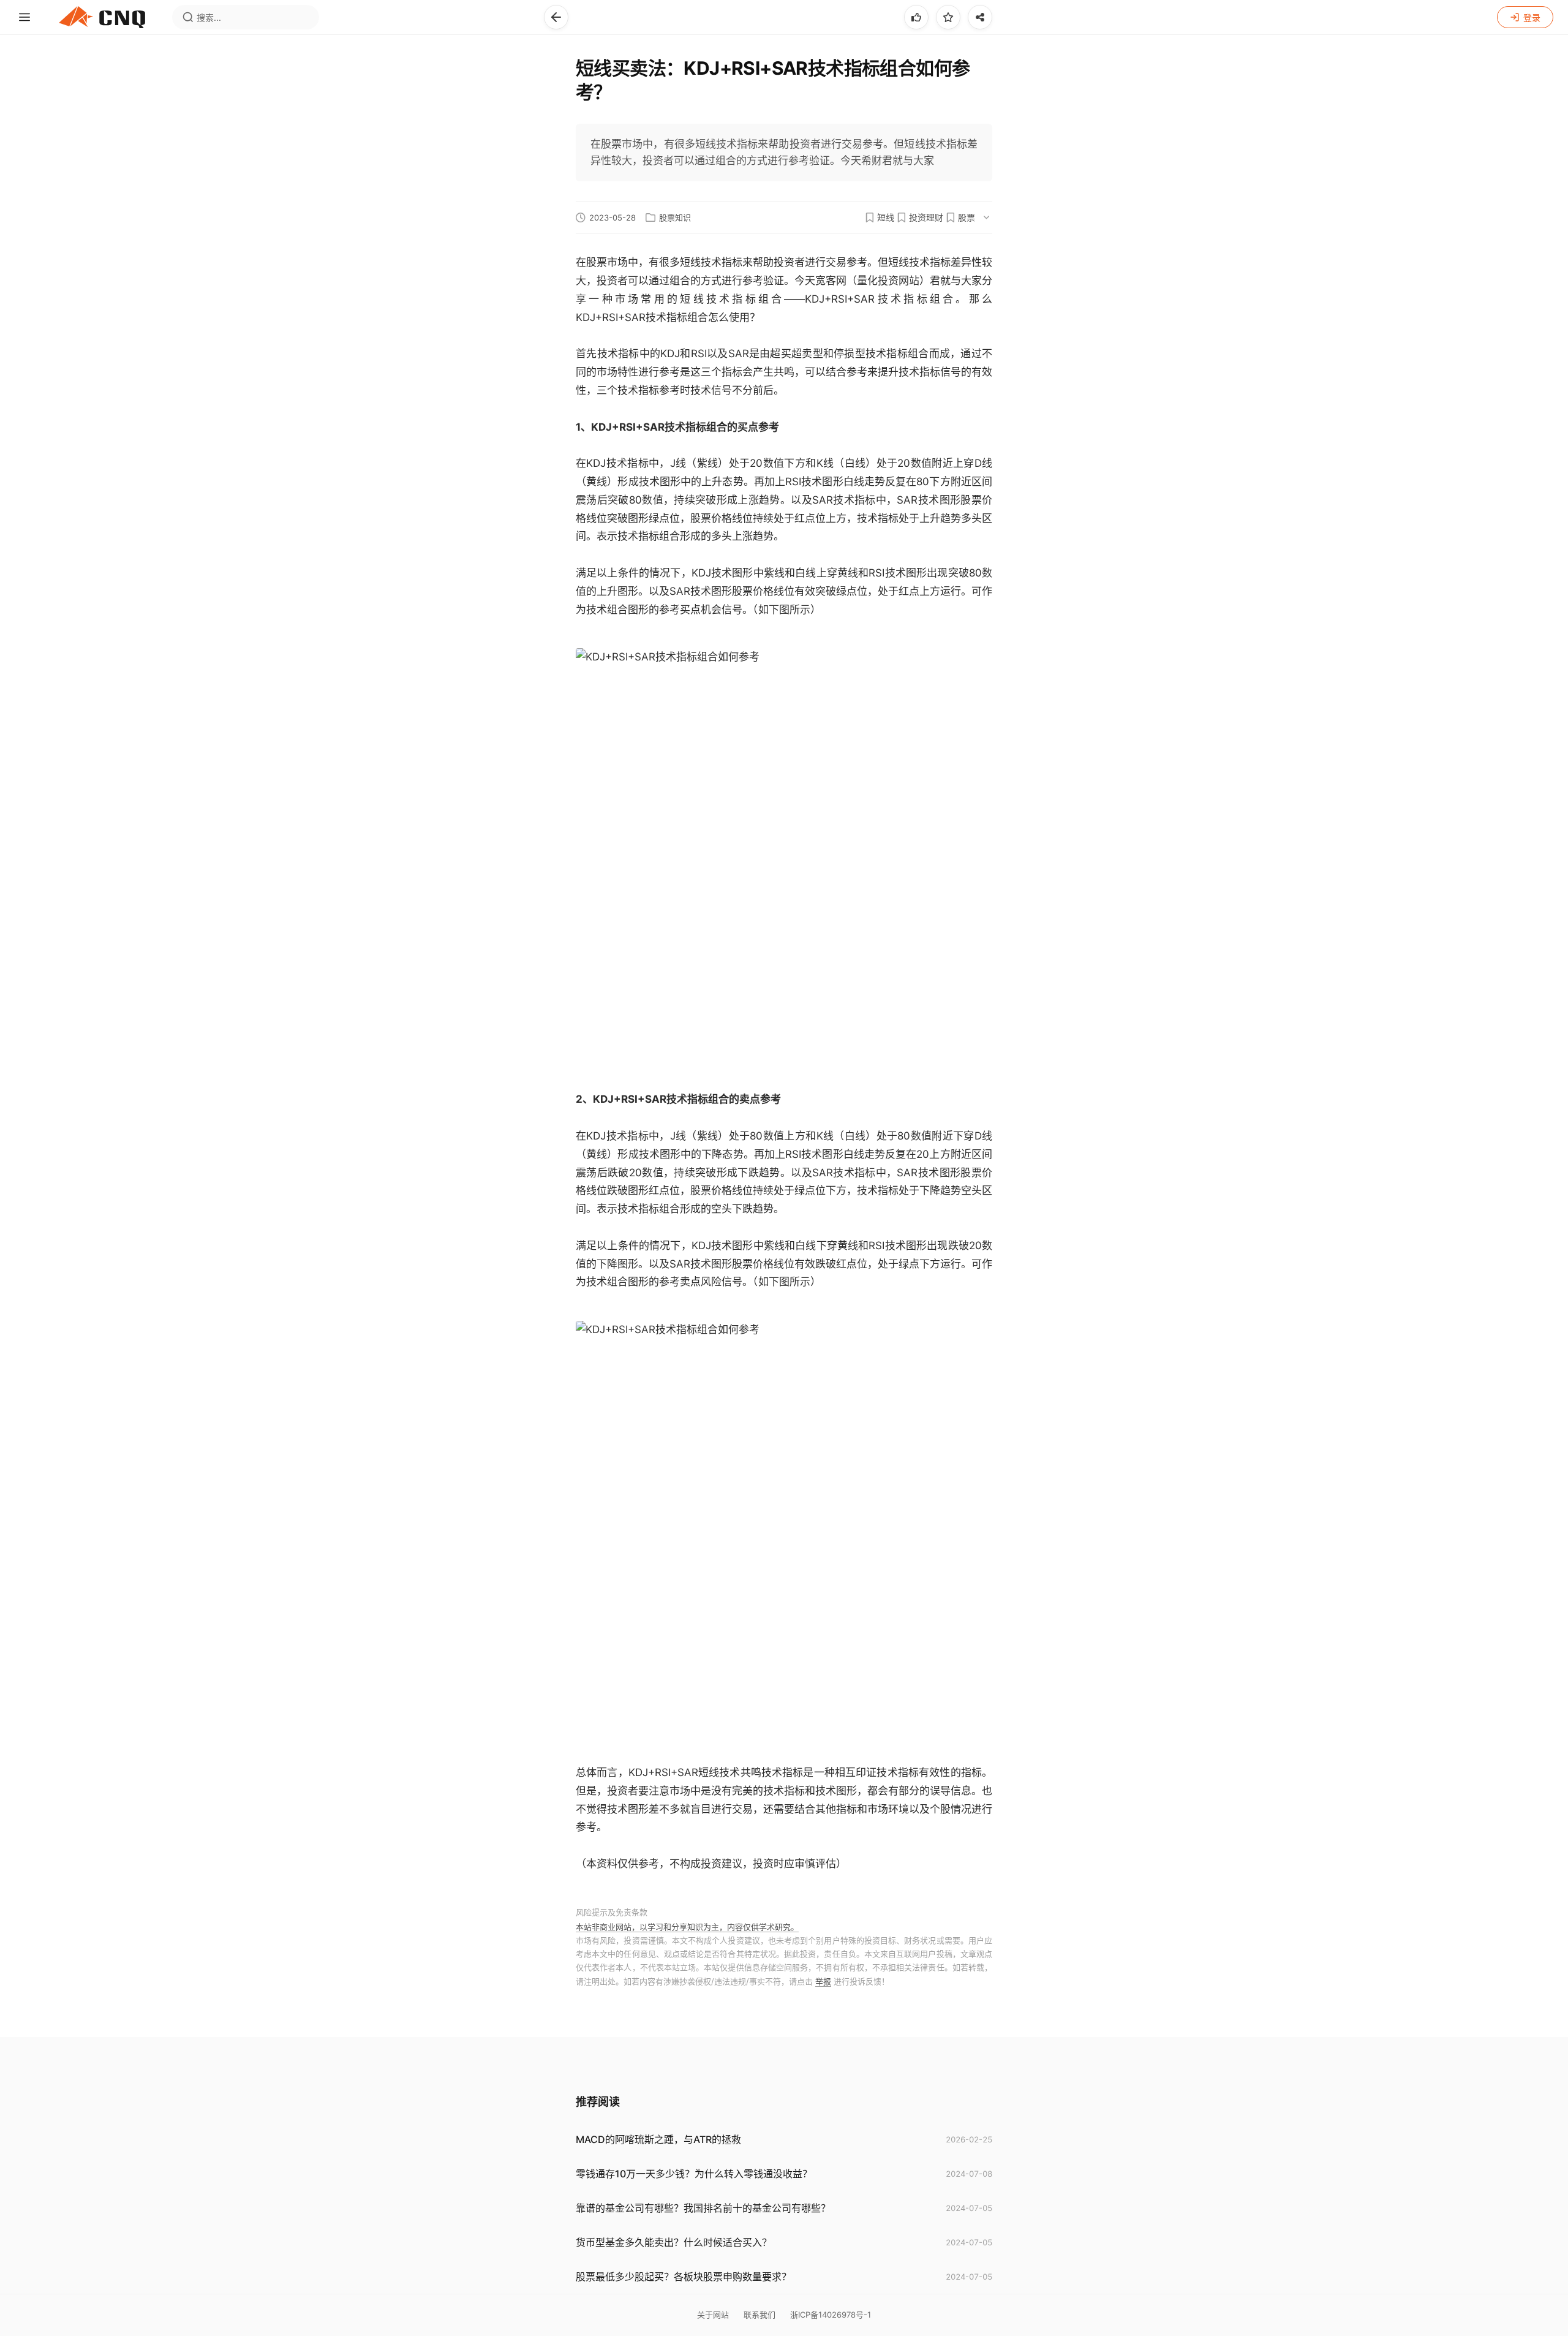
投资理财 (926, 217)
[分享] (980, 17)
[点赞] (916, 17)
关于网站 (713, 2315)
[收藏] (948, 17)
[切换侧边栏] (24, 17)
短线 (886, 217)
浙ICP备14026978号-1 (831, 2315)
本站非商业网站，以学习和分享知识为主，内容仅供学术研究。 (687, 1927)
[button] (556, 17)
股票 (967, 217)
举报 (823, 1981)
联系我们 (759, 2315)
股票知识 (675, 218)
